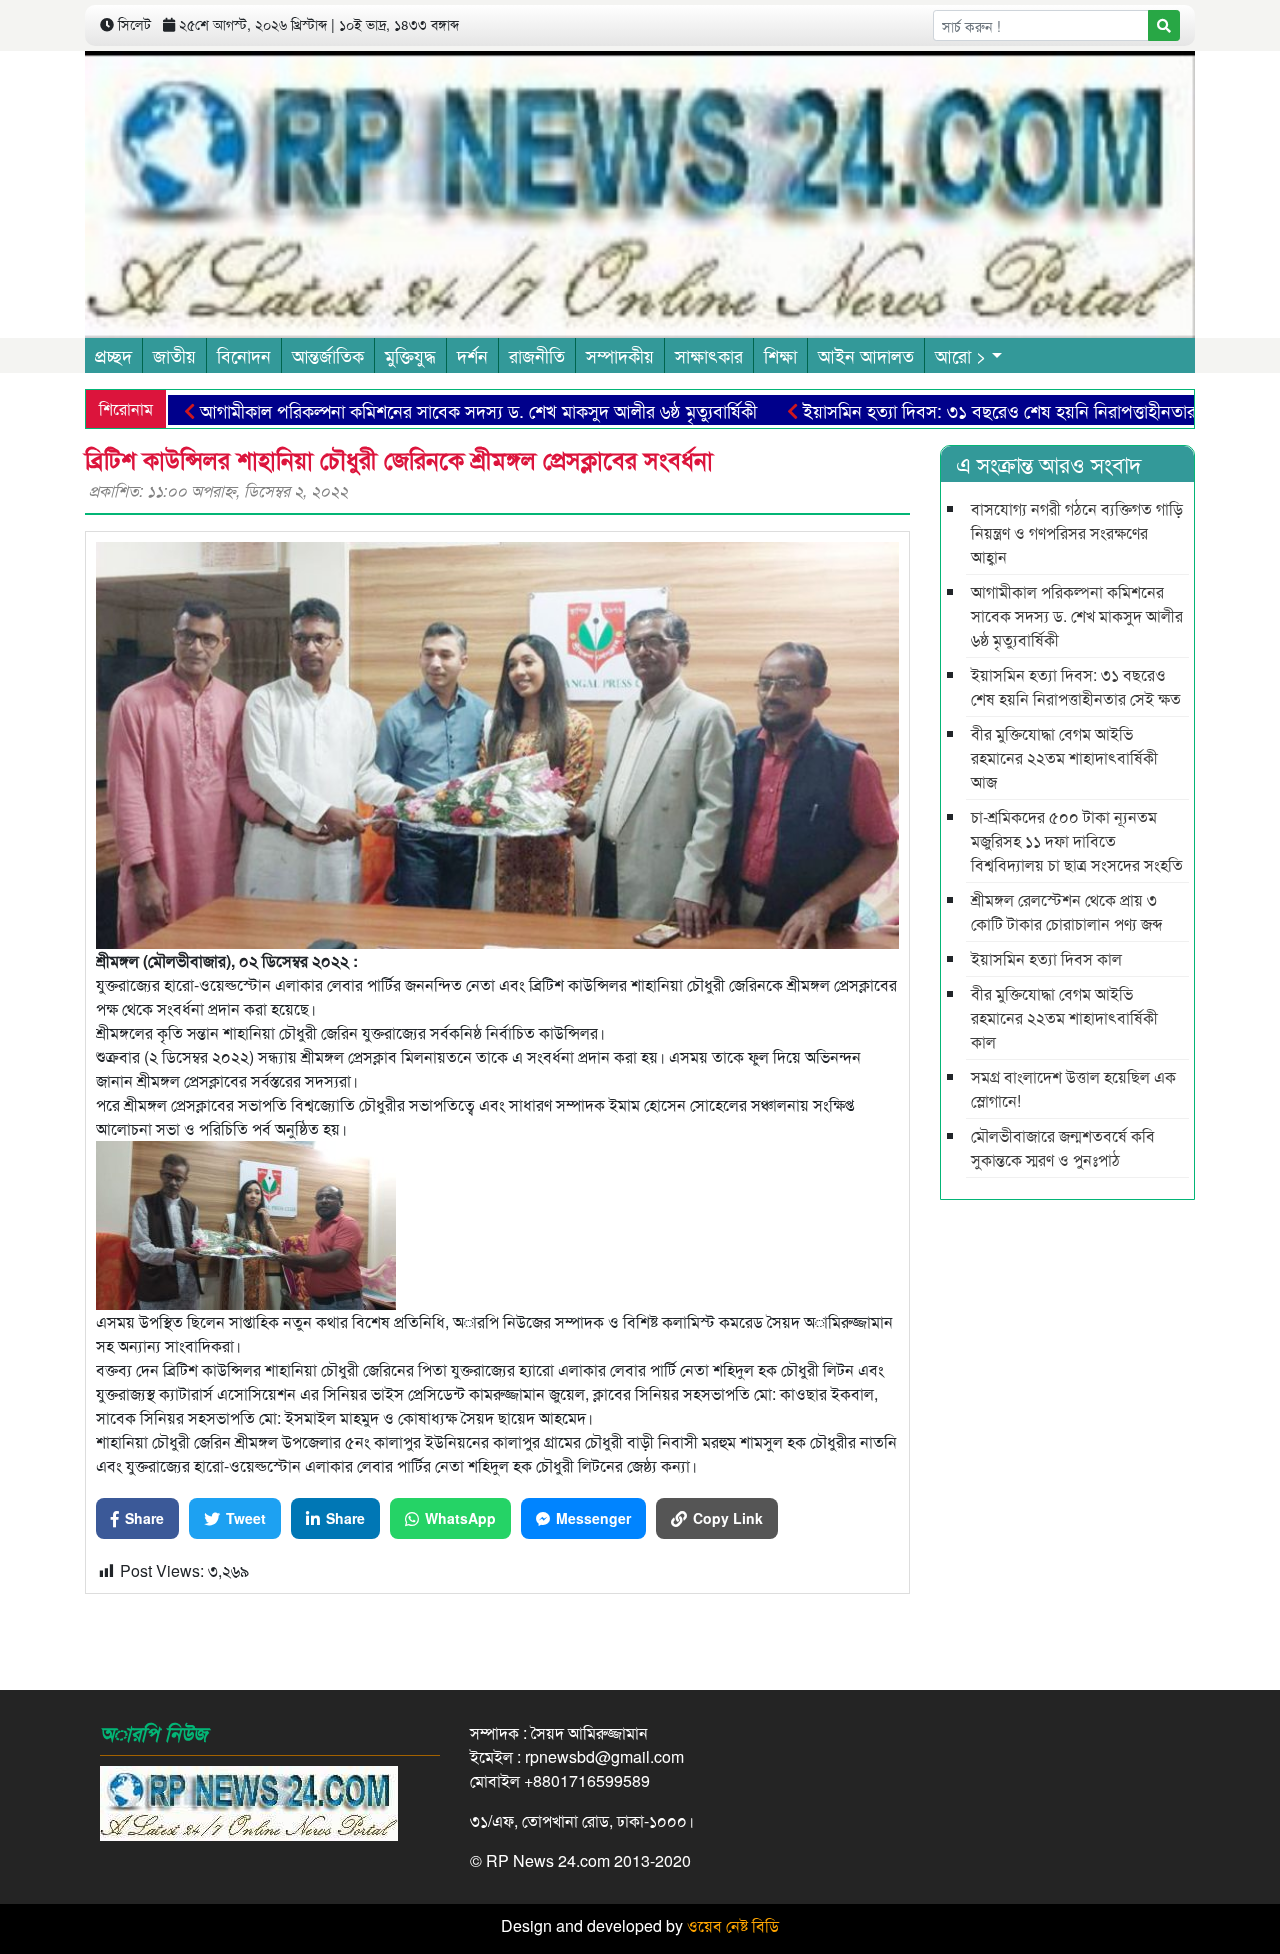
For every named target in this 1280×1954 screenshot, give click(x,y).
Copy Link (728, 1518)
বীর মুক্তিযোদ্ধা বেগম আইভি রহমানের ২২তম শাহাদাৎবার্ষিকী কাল (1064, 1017)
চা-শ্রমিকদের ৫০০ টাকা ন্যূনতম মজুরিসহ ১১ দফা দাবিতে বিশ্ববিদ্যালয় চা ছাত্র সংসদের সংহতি (1077, 840)
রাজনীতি (537, 355)
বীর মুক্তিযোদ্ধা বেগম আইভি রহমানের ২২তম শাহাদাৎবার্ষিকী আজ (1064, 757)
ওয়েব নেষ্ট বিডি (733, 1925)
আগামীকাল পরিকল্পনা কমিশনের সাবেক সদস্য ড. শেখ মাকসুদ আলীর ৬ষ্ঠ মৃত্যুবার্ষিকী (421, 410)
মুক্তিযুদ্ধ (410, 355)
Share (144, 1518)
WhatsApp (460, 1518)
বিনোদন (244, 355)
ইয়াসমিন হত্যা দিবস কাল (1046, 958)
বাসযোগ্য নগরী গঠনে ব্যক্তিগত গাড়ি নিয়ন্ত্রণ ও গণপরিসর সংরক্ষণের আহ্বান (1077, 532)
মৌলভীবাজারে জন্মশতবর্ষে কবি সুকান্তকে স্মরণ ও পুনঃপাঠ (1063, 1147)
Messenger (593, 1518)
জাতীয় (174, 355)
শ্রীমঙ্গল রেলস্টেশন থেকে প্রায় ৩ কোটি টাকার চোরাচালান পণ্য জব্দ (1067, 911)
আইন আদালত (866, 355)
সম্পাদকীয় (620, 355)
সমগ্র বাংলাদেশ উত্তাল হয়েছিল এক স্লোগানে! (1073, 1088)
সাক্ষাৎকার (709, 355)
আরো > (961, 355)
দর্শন (472, 355)
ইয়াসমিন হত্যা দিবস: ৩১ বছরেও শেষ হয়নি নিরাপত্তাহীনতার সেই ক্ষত (973, 410)
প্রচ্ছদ (113, 355)
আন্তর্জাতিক (328, 355)
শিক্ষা (780, 355)
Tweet (246, 1518)
